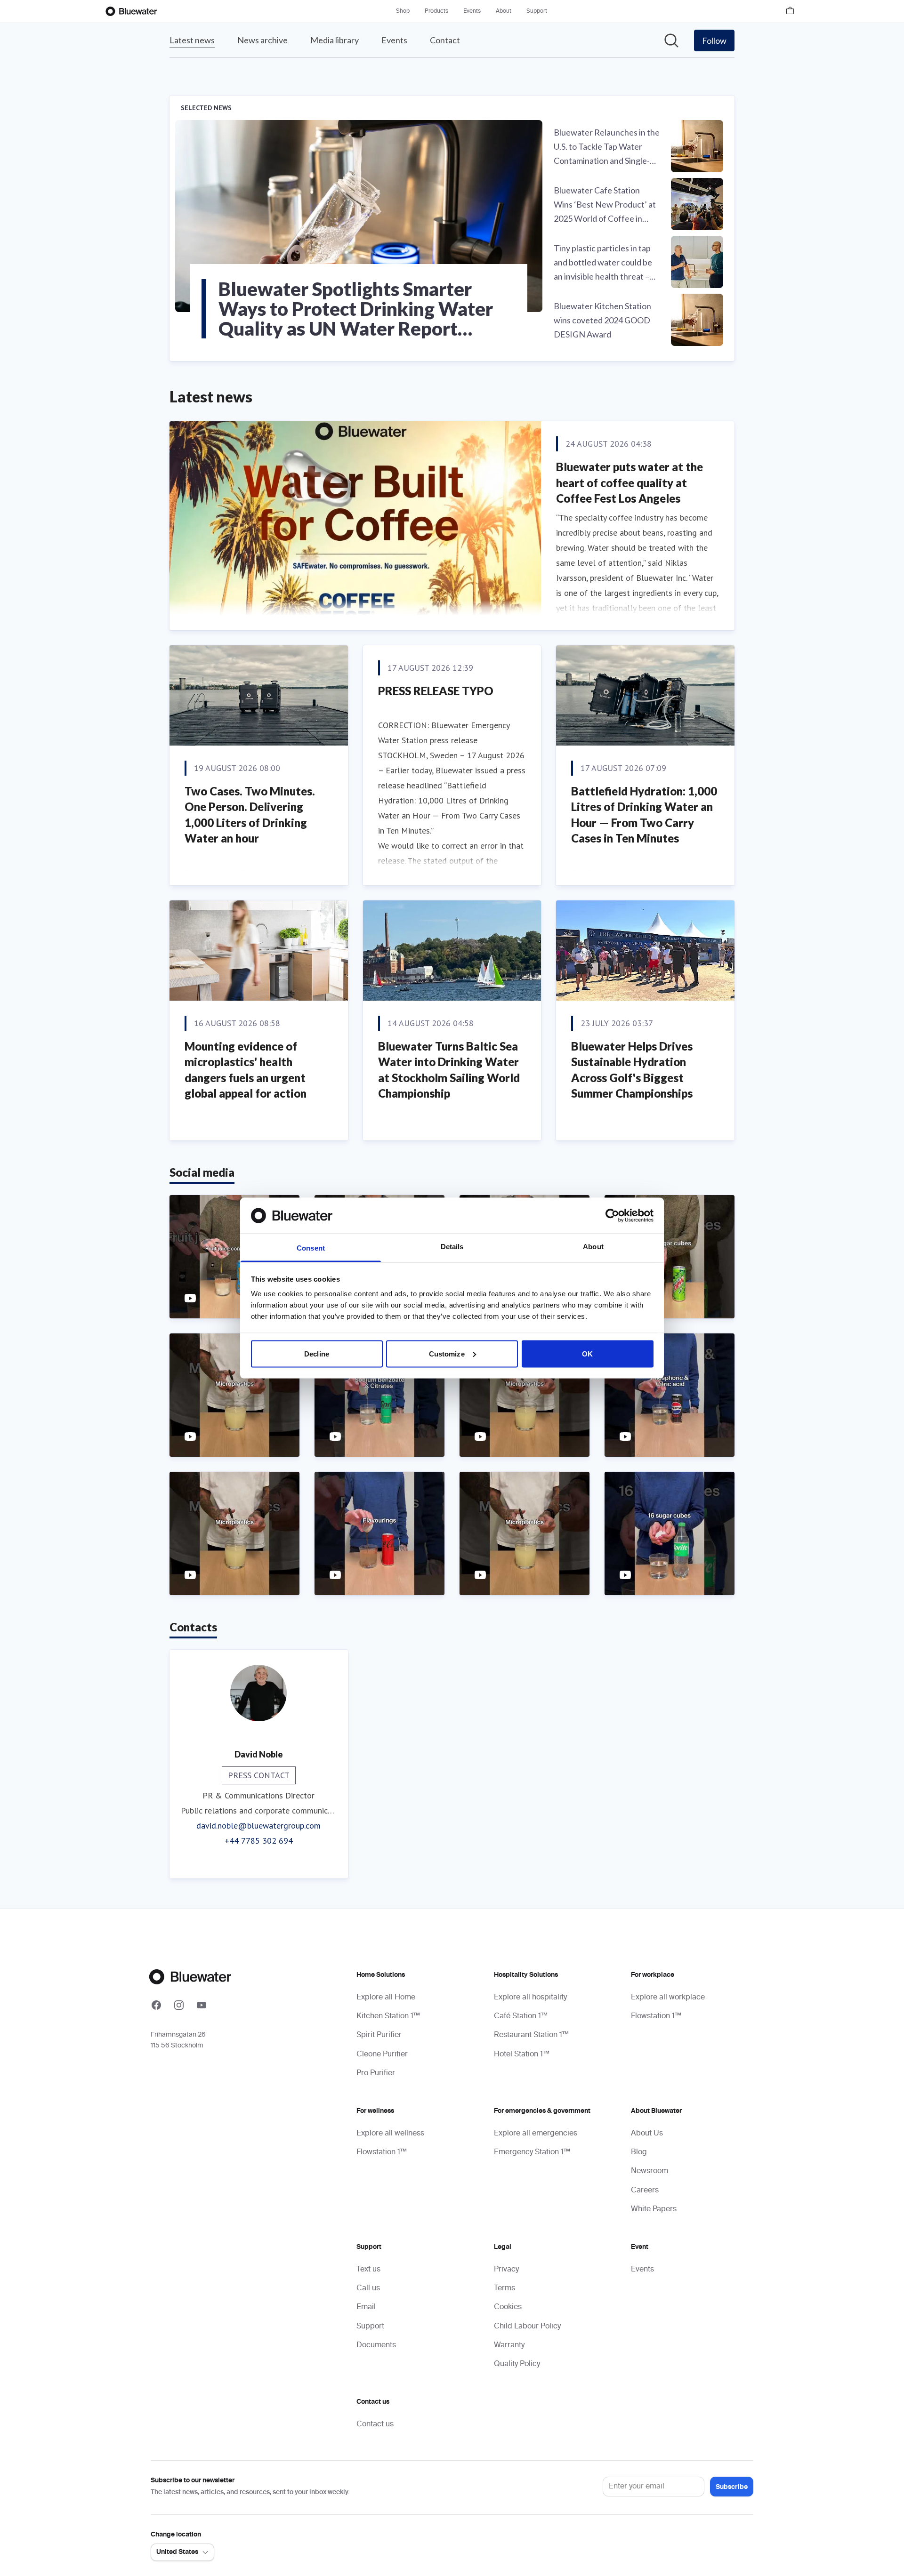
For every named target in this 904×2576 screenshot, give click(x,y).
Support (537, 11)
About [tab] (593, 1247)
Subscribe (732, 2487)
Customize (447, 1353)
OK (587, 1353)
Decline (317, 1353)
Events (472, 11)
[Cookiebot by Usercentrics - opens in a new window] (612, 1215)
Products (436, 11)
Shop (403, 11)
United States (177, 2552)
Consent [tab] (311, 1248)
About (504, 11)
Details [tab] (452, 1247)
